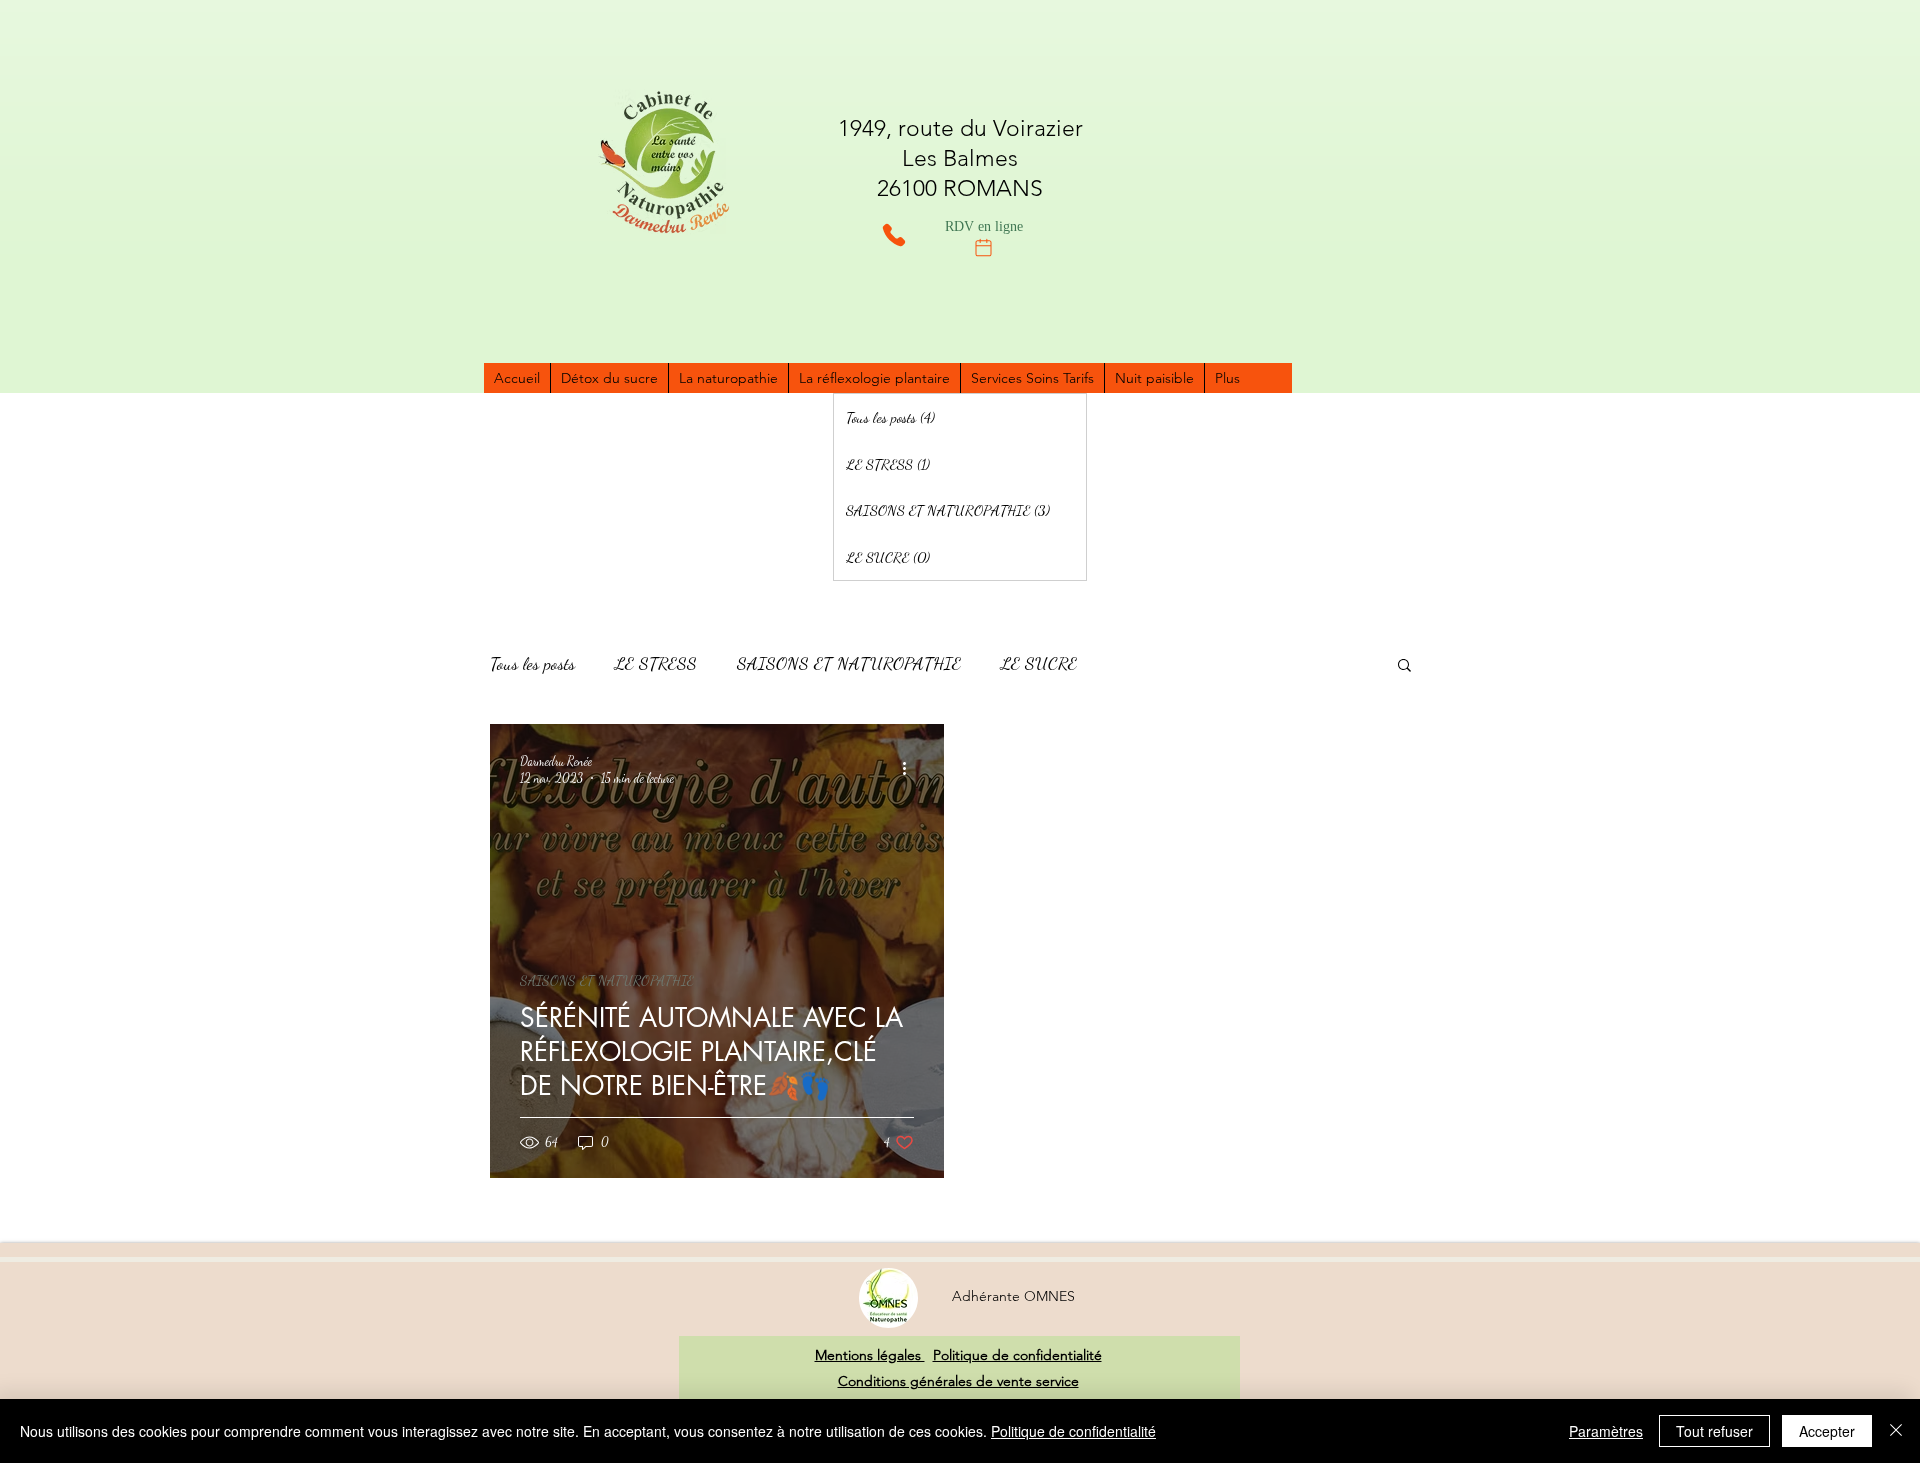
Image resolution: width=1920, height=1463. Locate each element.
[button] (1404, 666)
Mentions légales (870, 1355)
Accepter (1827, 1431)
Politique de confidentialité (1017, 1355)
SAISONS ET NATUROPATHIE (849, 663)
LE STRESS (656, 663)
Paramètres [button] (1606, 1431)
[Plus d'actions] (911, 768)
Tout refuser (1714, 1431)
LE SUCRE (1039, 663)
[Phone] (894, 235)
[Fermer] (1896, 1431)
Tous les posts (532, 663)
